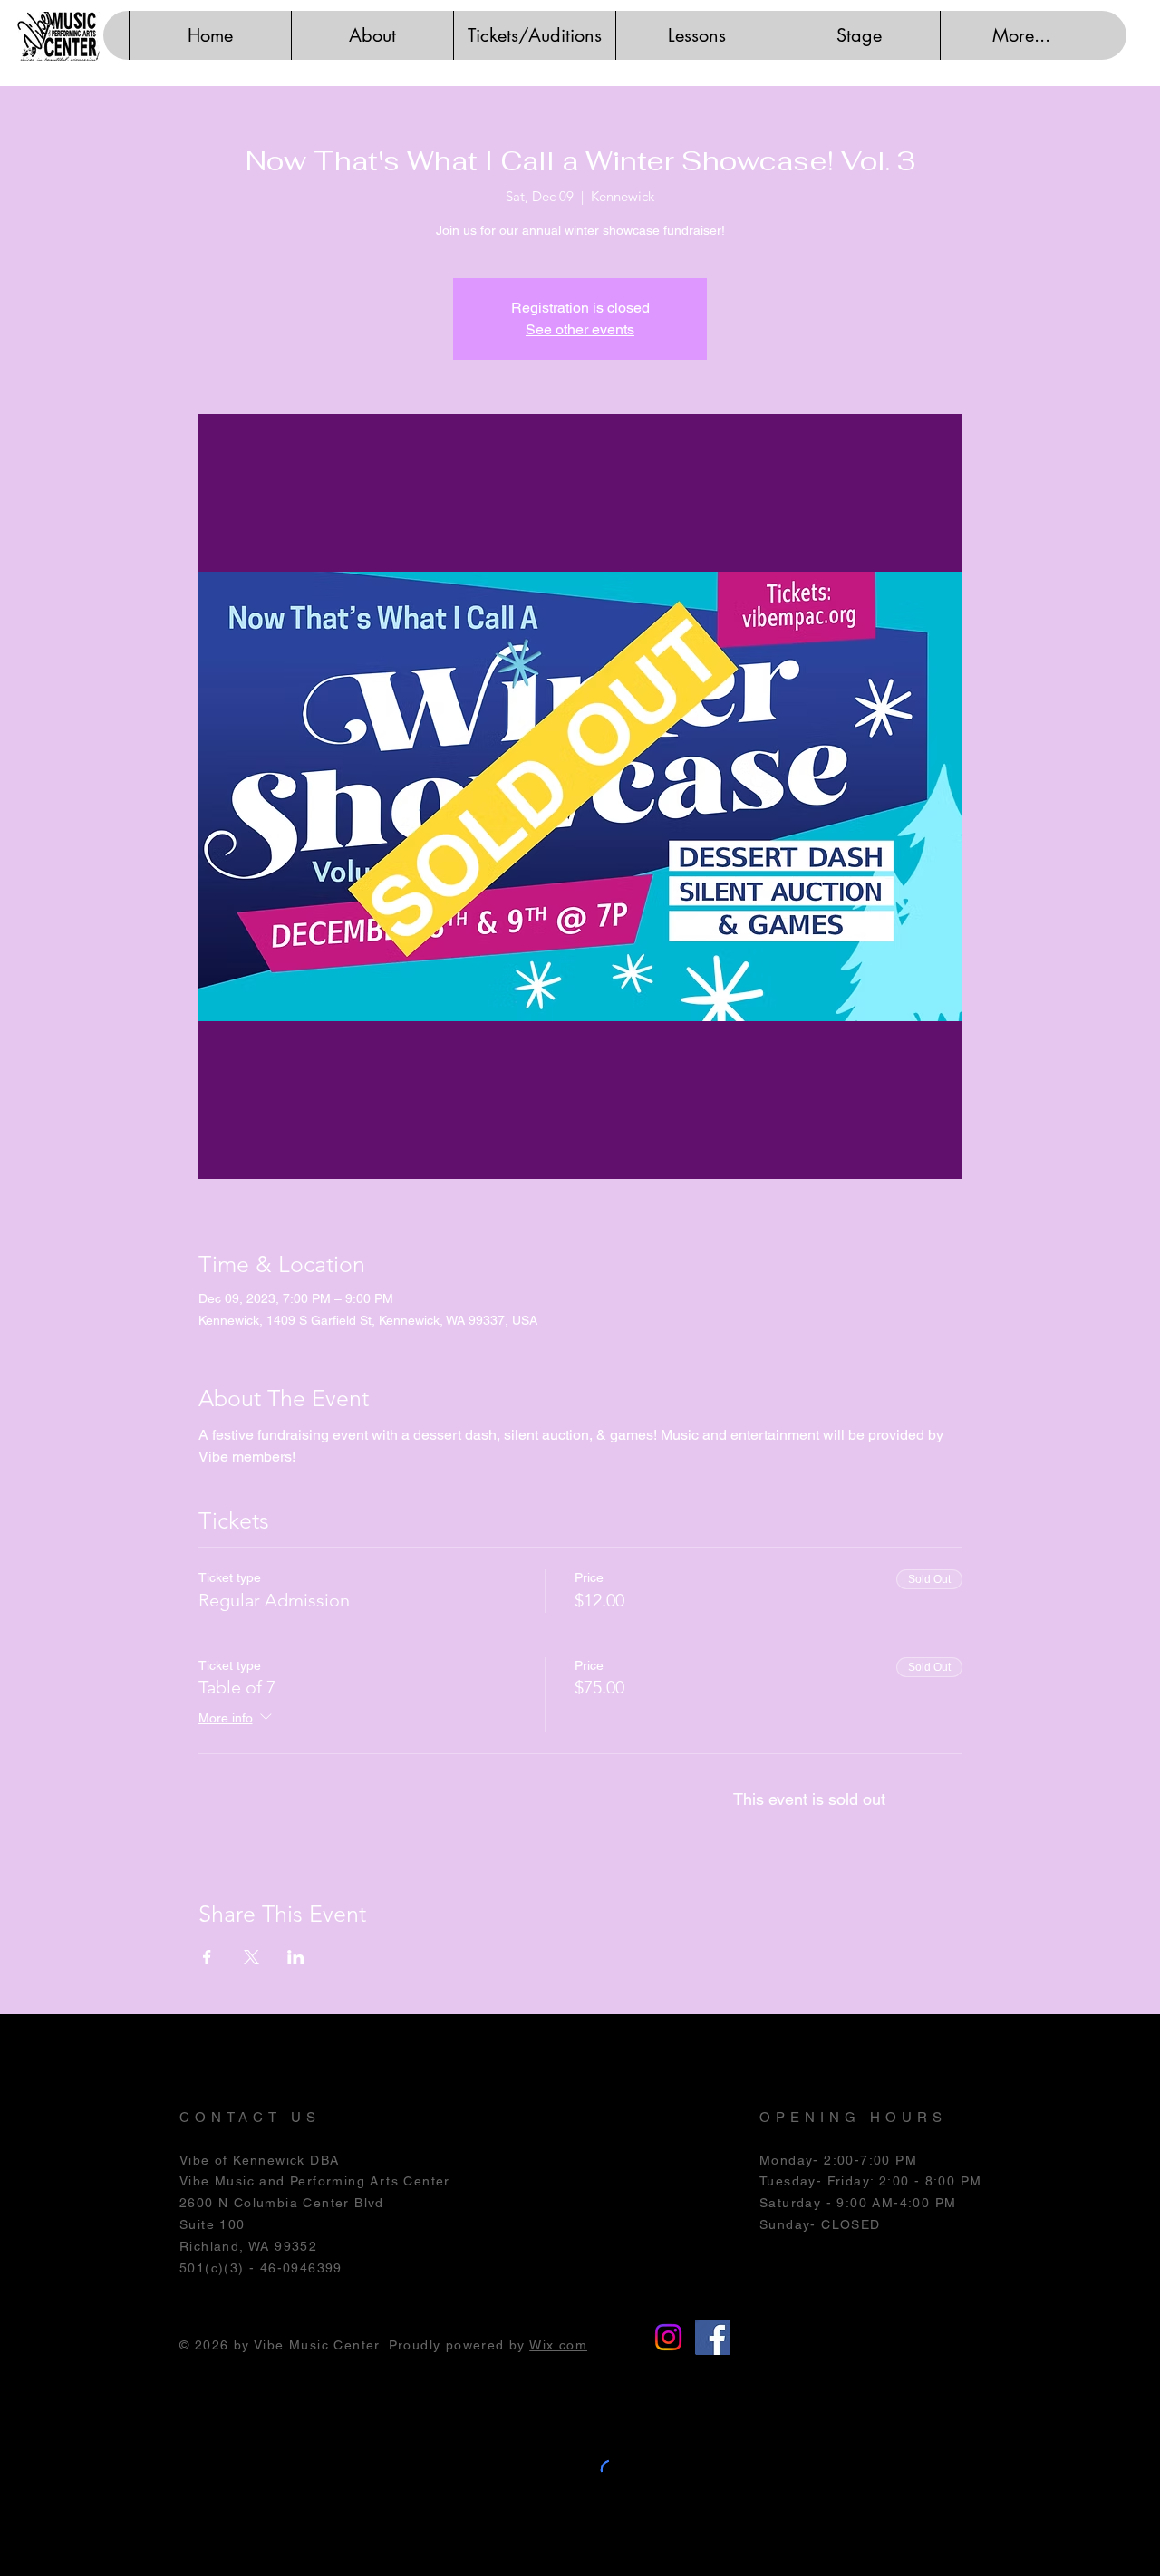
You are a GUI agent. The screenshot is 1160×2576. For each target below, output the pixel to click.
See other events (580, 329)
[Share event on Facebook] (207, 1957)
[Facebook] (713, 2337)
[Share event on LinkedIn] (296, 1957)
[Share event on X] (251, 1957)
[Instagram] (668, 2337)
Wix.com (558, 2345)
